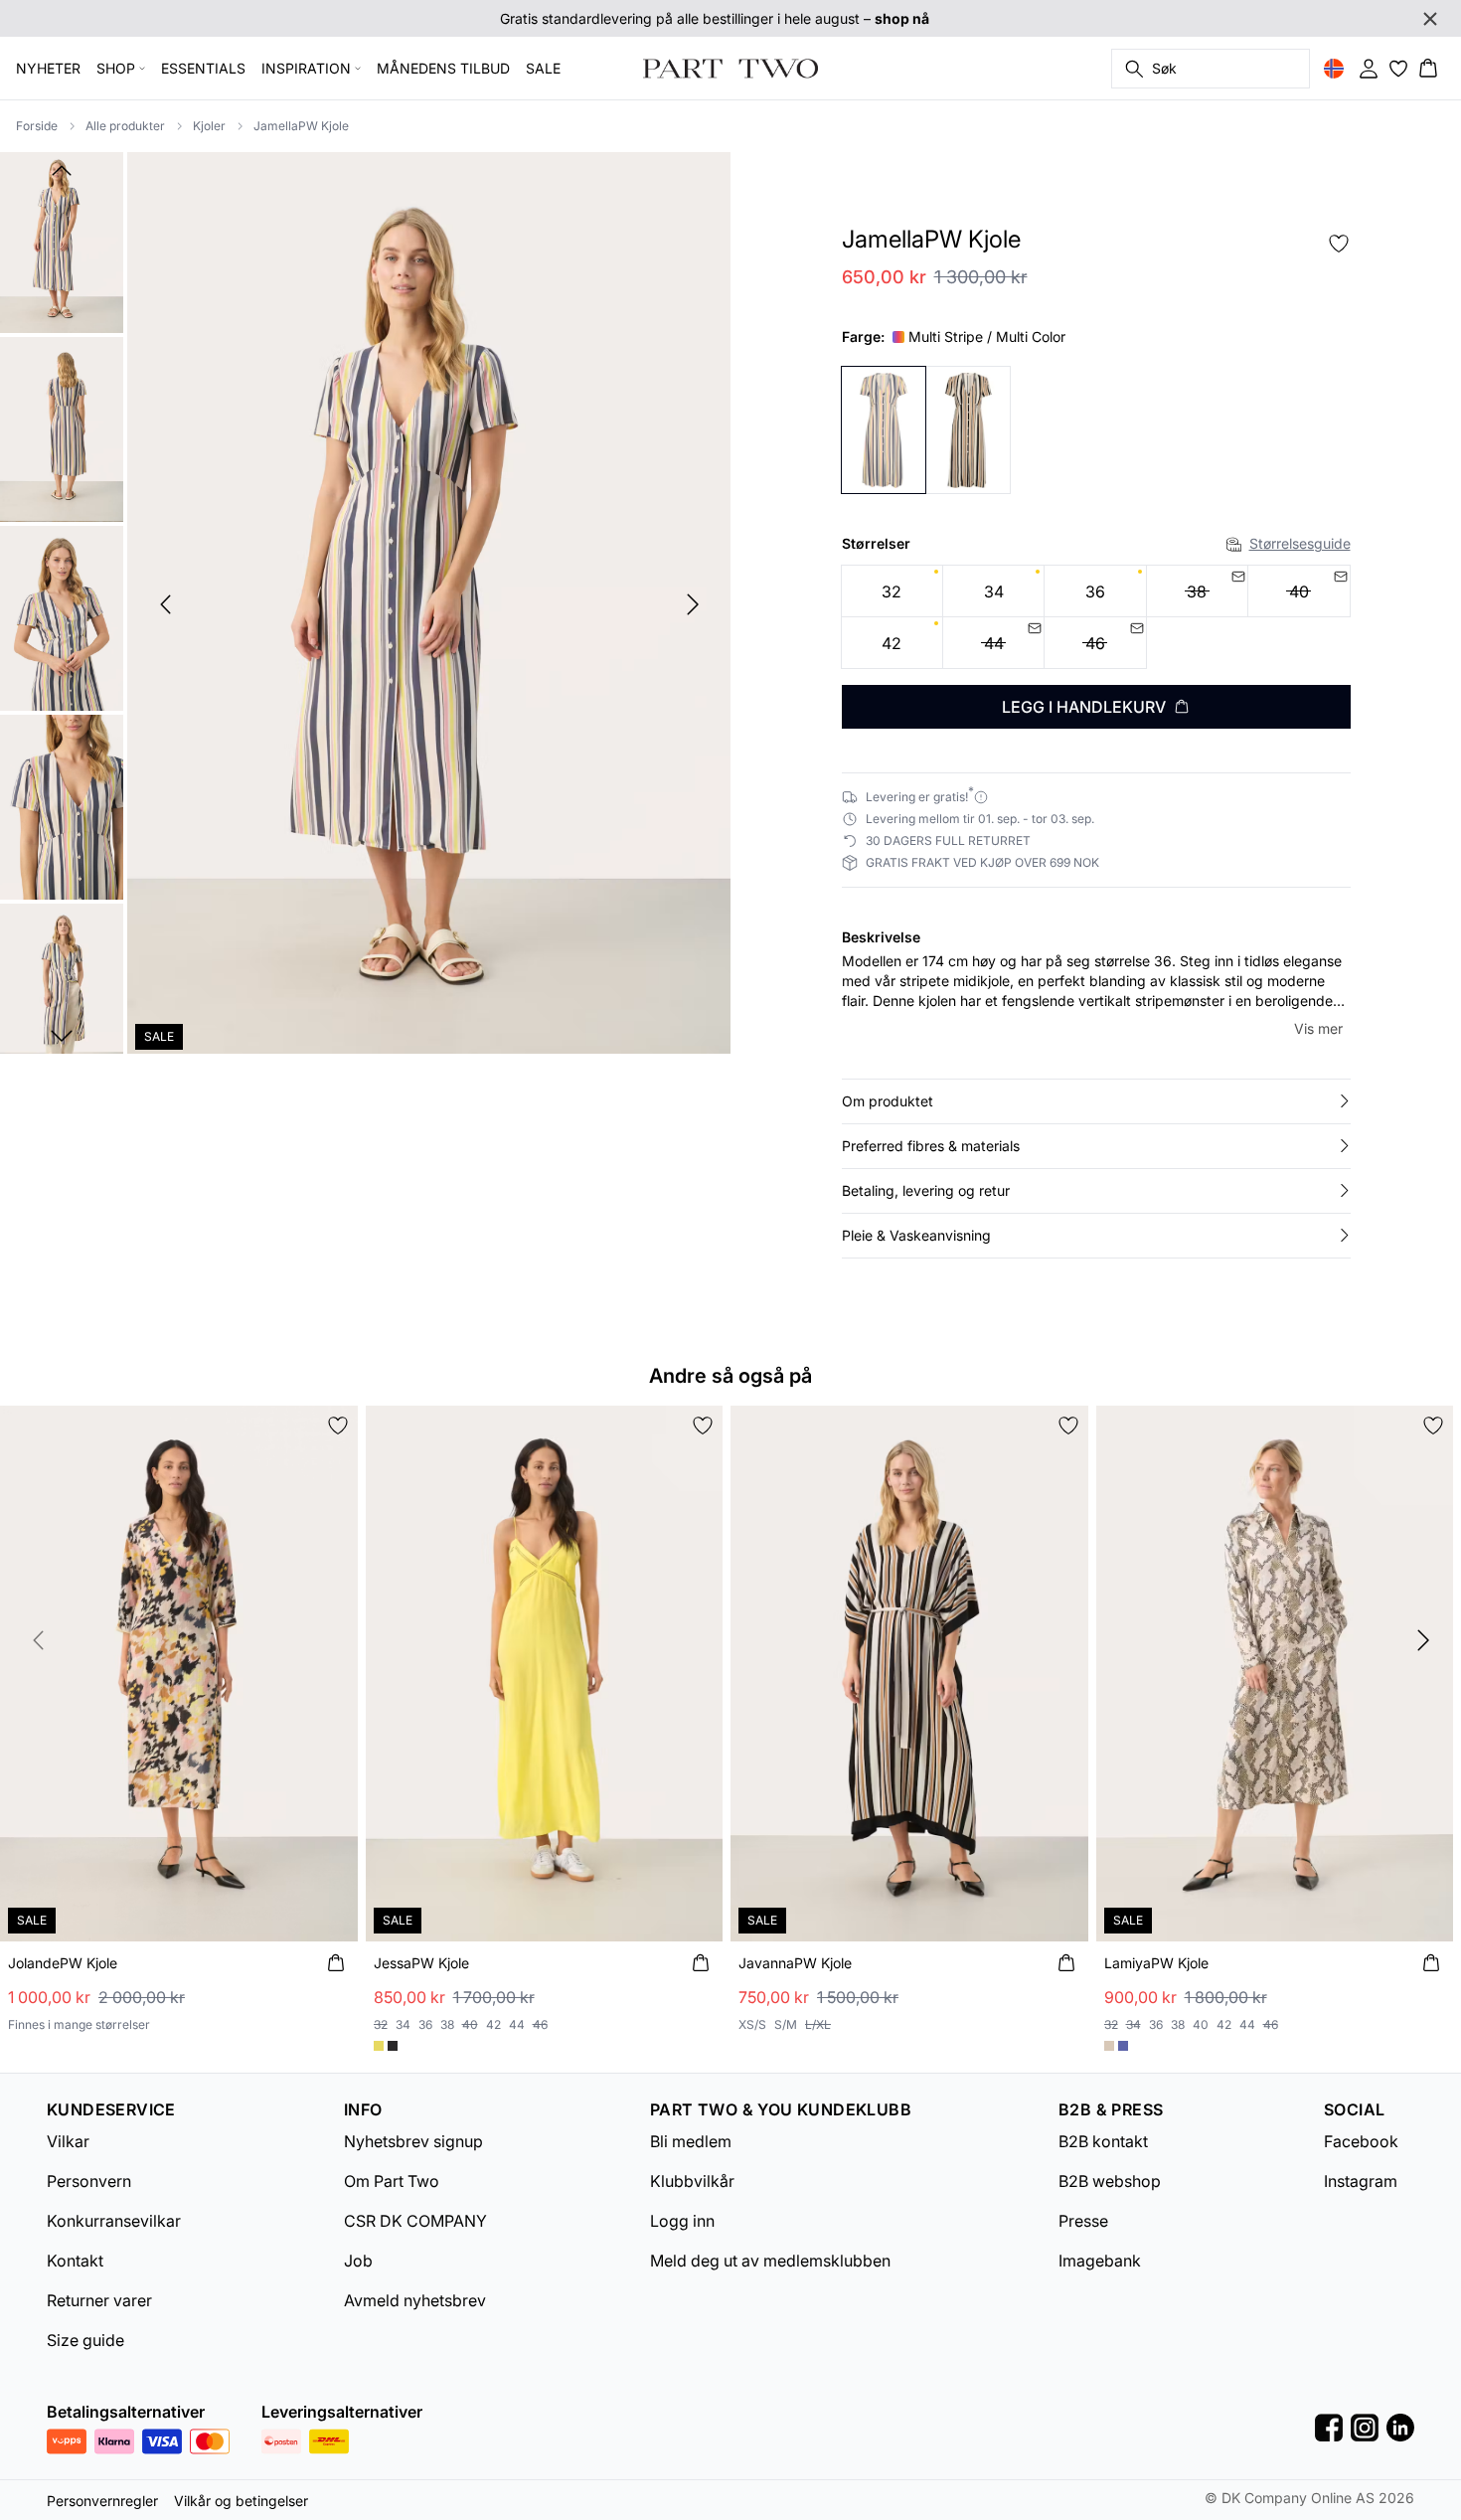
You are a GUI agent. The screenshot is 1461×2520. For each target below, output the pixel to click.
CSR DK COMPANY (415, 2221)
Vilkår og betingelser (241, 2501)
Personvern (89, 2181)
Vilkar (68, 2141)
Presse (1083, 2221)
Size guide (85, 2340)
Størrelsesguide (1300, 543)
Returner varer (99, 2300)
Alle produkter (125, 126)
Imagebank (1100, 2261)
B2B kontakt (1103, 2141)
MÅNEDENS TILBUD (443, 68)
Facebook (1361, 2141)
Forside (37, 126)
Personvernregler (102, 2501)
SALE (543, 68)
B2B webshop (1110, 2181)
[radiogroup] (1096, 617)
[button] (1096, 1101)
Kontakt (75, 2261)
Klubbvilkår (692, 2181)
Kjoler (209, 126)
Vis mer (1318, 1028)
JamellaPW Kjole (301, 126)
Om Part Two (392, 2181)
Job (358, 2261)
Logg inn (682, 2221)
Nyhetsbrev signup (413, 2141)
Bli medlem (691, 2141)
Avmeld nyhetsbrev (415, 2300)
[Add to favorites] (1339, 244)
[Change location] (1334, 69)
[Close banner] (1430, 19)
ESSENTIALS (203, 68)
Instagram (1361, 2181)
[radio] (892, 591)
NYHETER (48, 68)
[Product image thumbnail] (62, 241)
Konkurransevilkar (114, 2221)
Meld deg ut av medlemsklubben (770, 2261)
